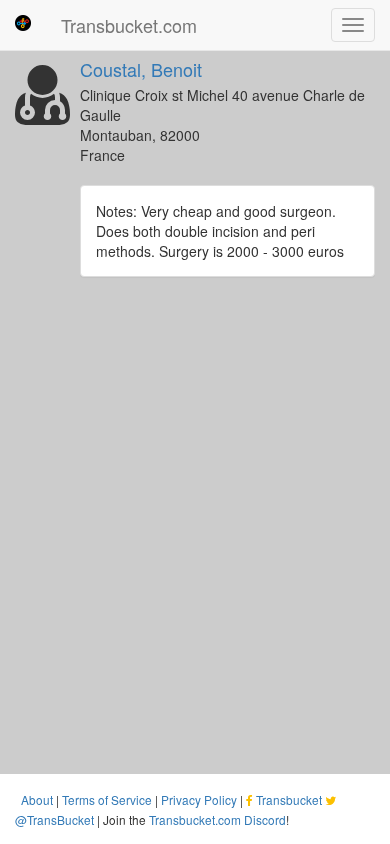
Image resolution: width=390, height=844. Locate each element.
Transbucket (289, 799)
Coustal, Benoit (141, 69)
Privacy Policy (199, 799)
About (37, 799)
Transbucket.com (129, 25)
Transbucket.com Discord (217, 819)
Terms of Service (107, 799)
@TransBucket (54, 819)
